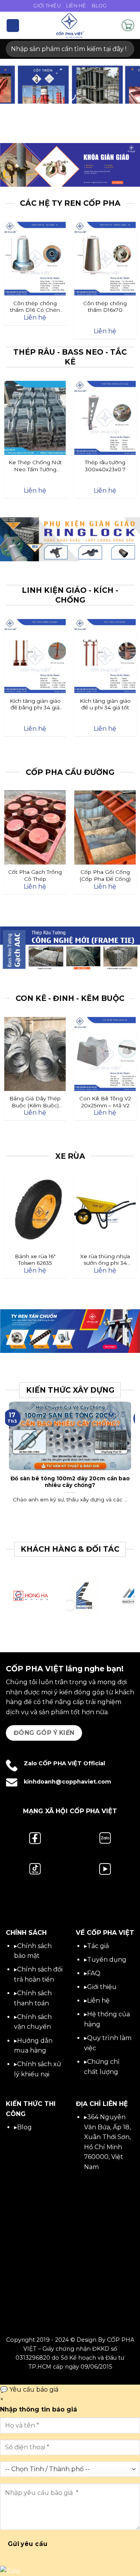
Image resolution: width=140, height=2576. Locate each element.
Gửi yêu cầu (28, 2544)
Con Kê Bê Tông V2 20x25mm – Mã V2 (105, 1102)
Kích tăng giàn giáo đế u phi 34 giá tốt (105, 704)
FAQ (94, 1973)
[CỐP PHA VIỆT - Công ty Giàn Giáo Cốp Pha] (70, 25)
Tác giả (98, 1946)
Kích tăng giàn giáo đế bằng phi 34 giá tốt (35, 705)
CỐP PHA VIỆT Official (72, 1763)
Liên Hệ (76, 6)
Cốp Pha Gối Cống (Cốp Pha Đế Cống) (105, 875)
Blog (99, 6)
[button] (13, 26)
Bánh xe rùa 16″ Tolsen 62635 (35, 1260)
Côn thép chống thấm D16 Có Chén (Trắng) (35, 307)
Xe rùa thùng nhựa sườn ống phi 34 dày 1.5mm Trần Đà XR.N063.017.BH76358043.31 (105, 1260)
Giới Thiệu (47, 6)
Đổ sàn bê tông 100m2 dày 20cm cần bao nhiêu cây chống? (70, 1482)
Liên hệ (98, 2001)
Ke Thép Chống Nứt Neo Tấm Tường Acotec (35, 466)
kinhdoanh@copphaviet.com (67, 1782)
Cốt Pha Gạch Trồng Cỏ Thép (35, 875)
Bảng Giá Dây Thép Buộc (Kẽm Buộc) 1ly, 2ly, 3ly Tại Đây (35, 1102)
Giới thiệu (102, 1987)
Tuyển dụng (107, 1960)
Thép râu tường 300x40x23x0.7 (105, 466)
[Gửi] (125, 49)
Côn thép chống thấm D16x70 (105, 307)
